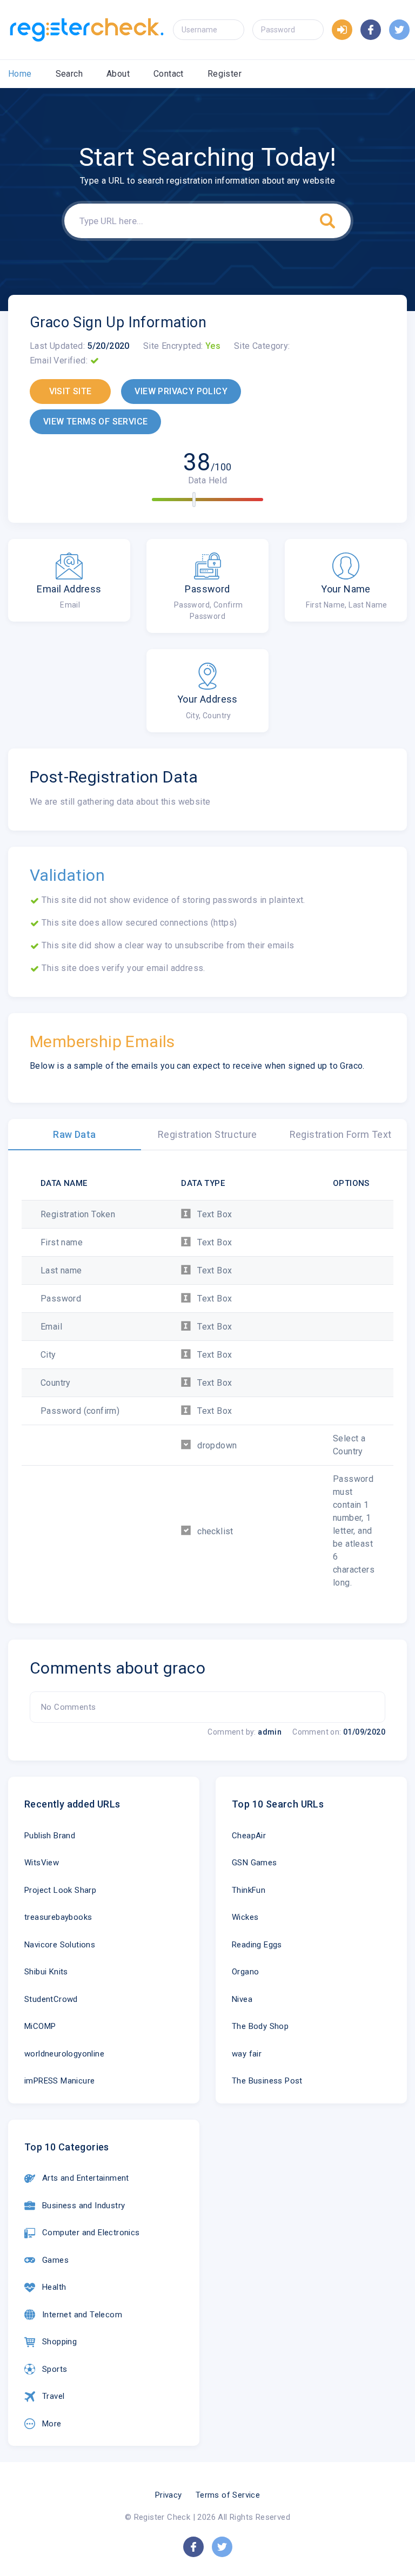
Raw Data (74, 1134)
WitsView (42, 1863)
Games (55, 2260)
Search (69, 74)
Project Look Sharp (60, 1890)
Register (225, 74)
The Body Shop (260, 2026)
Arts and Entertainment (86, 2178)
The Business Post (267, 2081)
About (118, 74)
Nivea (242, 1999)
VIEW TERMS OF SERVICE (95, 422)
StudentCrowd (51, 1999)
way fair (247, 2054)
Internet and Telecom (82, 2315)
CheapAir (249, 1836)
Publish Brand (50, 1836)
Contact (169, 74)
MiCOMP (40, 2026)
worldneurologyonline (64, 2054)
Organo (245, 1972)
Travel (53, 2396)
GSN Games (255, 1863)
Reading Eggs (257, 1945)
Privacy (169, 2495)
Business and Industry (83, 2206)
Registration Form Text (341, 1134)
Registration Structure (207, 1134)
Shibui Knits (46, 1972)
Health (54, 2287)
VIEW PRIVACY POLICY (181, 391)
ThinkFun (249, 1890)
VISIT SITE (71, 391)
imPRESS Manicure (59, 2081)
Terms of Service (228, 2495)
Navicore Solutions (60, 1945)
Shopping (59, 2342)
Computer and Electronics (91, 2233)
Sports (55, 2369)
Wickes (245, 1917)
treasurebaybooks (58, 1917)
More (52, 2424)
